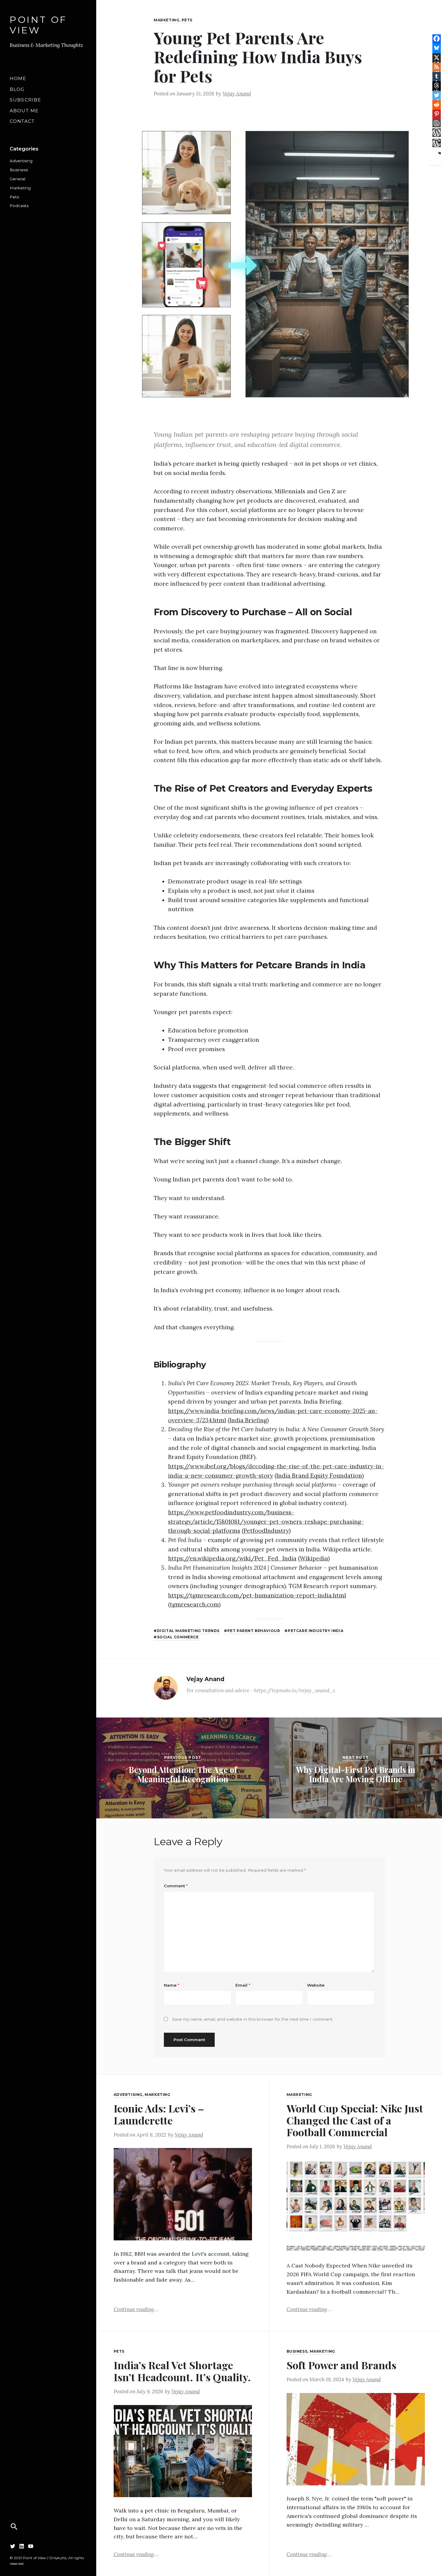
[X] (437, 57)
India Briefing (248, 1420)
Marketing (20, 188)
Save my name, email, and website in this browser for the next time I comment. (253, 2019)
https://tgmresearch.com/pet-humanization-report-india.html (257, 1595)
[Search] (14, 2527)
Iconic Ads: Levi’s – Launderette (159, 2114)
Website (316, 1985)
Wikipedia (314, 1558)
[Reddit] (437, 104)
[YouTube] (31, 2546)
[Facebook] (437, 39)
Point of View (38, 25)
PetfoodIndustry (266, 1531)
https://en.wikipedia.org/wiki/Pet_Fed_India (232, 1558)
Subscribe (25, 100)
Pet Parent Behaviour (254, 1631)
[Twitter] (13, 2546)
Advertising (21, 161)
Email (243, 1985)
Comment (176, 1886)
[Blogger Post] (437, 123)
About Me (24, 111)
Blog (17, 89)
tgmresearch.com (194, 1604)
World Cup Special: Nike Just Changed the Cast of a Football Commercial (355, 2120)
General (17, 179)
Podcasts (19, 206)
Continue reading (136, 2309)
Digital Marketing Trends (188, 1631)
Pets (14, 197)
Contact (22, 121)
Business (19, 170)
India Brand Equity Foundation (319, 1476)
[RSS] (437, 67)
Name (172, 1985)
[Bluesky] (437, 48)
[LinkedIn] (22, 2546)
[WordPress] (437, 132)
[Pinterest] (437, 114)
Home (18, 78)
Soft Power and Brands (341, 2365)
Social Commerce (178, 1637)
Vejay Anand (237, 94)
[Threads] (437, 85)
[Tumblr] (437, 76)
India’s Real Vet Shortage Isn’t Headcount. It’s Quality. (182, 2371)
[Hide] (440, 153)
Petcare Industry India (316, 1631)
